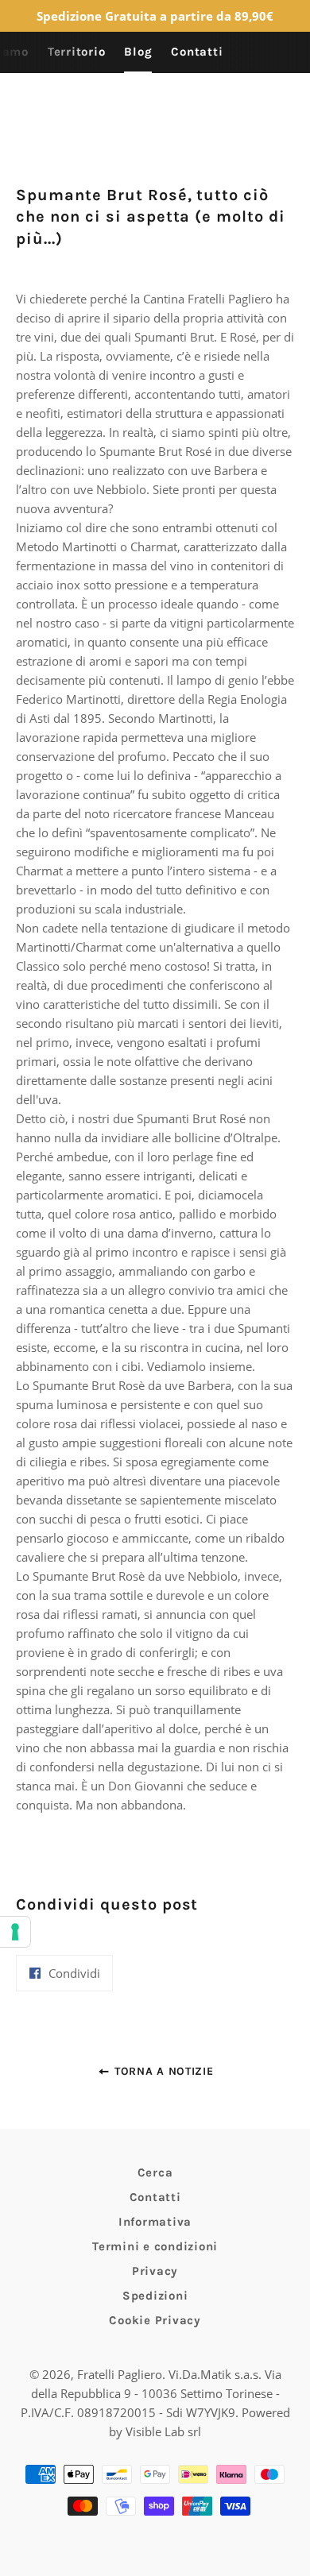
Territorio (77, 52)
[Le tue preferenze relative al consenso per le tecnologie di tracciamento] (15, 1932)
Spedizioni (155, 2296)
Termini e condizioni (155, 2246)
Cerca (155, 2172)
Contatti (197, 52)
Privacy (155, 2271)
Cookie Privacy (155, 2320)
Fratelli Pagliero (120, 2374)
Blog (138, 52)
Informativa (155, 2222)
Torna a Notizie (162, 2071)
